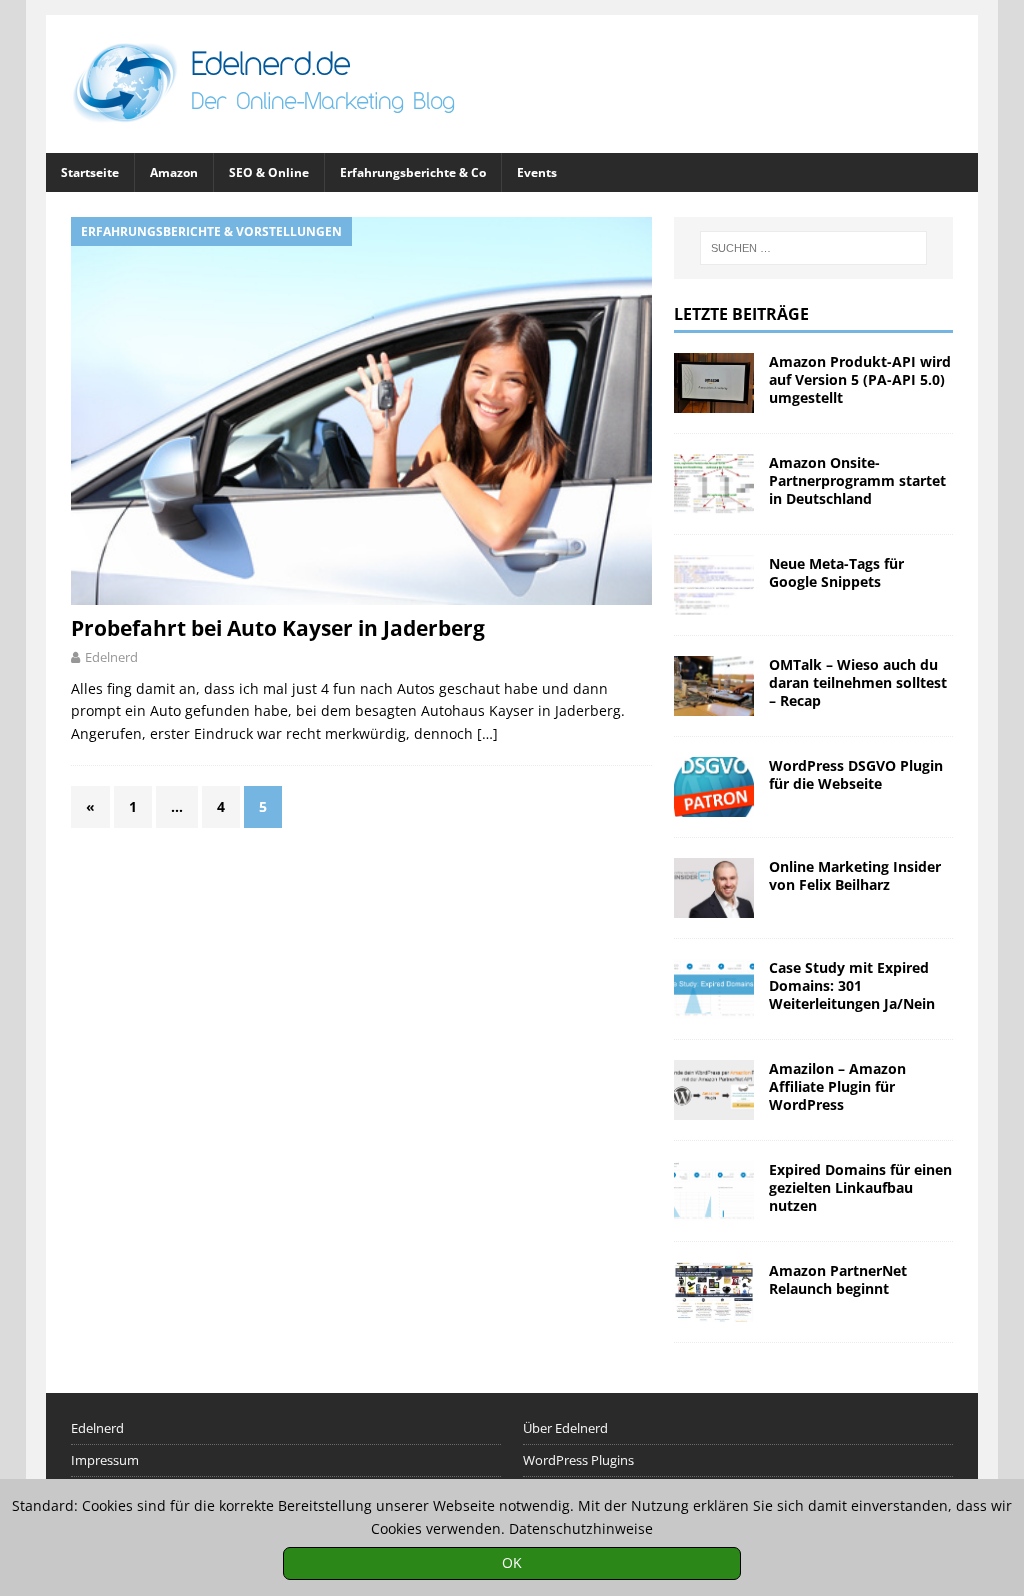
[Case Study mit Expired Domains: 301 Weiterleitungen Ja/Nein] (714, 989)
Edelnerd (111, 657)
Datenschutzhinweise (581, 1528)
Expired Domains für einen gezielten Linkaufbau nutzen (860, 1187)
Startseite (90, 172)
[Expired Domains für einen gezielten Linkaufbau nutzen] (714, 1191)
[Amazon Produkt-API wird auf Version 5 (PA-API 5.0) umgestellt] (714, 383)
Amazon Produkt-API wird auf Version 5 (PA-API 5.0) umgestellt (860, 379)
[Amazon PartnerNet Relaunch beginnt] (714, 1292)
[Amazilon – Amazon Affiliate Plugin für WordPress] (714, 1090)
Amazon (174, 172)
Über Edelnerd (565, 1428)
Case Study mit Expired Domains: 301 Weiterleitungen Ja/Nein (852, 985)
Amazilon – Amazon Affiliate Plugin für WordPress (837, 1086)
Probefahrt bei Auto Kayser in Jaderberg (278, 628)
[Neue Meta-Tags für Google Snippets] (714, 585)
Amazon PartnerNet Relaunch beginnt (838, 1279)
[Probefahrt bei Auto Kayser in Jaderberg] (361, 411)
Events (537, 172)
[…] (487, 733)
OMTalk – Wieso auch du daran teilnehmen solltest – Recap (858, 682)
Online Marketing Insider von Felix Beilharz (855, 875)
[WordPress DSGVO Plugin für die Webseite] (714, 787)
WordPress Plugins (578, 1460)
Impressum (105, 1460)
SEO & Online (269, 172)
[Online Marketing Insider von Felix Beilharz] (714, 888)
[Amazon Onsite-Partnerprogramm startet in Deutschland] (714, 484)
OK (512, 1562)
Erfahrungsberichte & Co (413, 172)
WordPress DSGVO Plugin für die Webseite (856, 774)
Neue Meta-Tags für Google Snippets (836, 572)
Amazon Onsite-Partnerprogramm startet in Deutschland (857, 480)
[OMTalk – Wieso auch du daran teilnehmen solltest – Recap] (714, 686)
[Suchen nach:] (814, 248)
